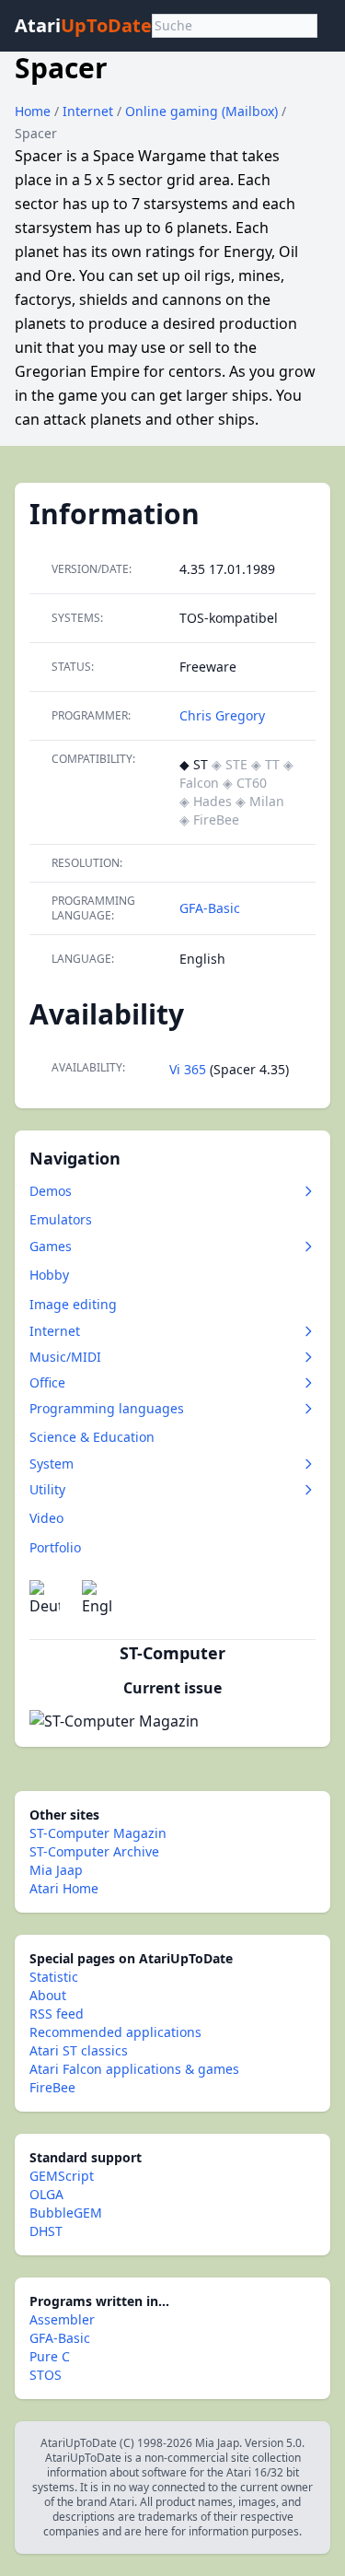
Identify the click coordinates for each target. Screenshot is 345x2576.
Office (47, 1382)
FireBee (52, 2087)
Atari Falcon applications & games (134, 2069)
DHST (46, 2231)
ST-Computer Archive (94, 1851)
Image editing (73, 1304)
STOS (46, 2375)
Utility (47, 1489)
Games (51, 1246)
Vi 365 (188, 1069)
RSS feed (57, 2014)
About (48, 1995)
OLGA (46, 2194)
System (52, 1464)
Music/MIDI (65, 1357)
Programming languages (107, 1408)
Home (33, 111)
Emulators (61, 1219)
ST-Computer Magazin (98, 1833)
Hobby (49, 1275)
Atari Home (64, 1888)
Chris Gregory (222, 715)
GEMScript (62, 2176)
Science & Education (92, 1437)
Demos (51, 1191)
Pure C (50, 2356)
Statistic (54, 1977)
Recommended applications (115, 2032)
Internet (90, 111)
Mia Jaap (56, 1870)
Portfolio (55, 1547)
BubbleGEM (66, 2213)
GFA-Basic (210, 908)
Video (46, 1518)
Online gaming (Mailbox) (203, 111)
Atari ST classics (79, 2050)
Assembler (62, 2319)
